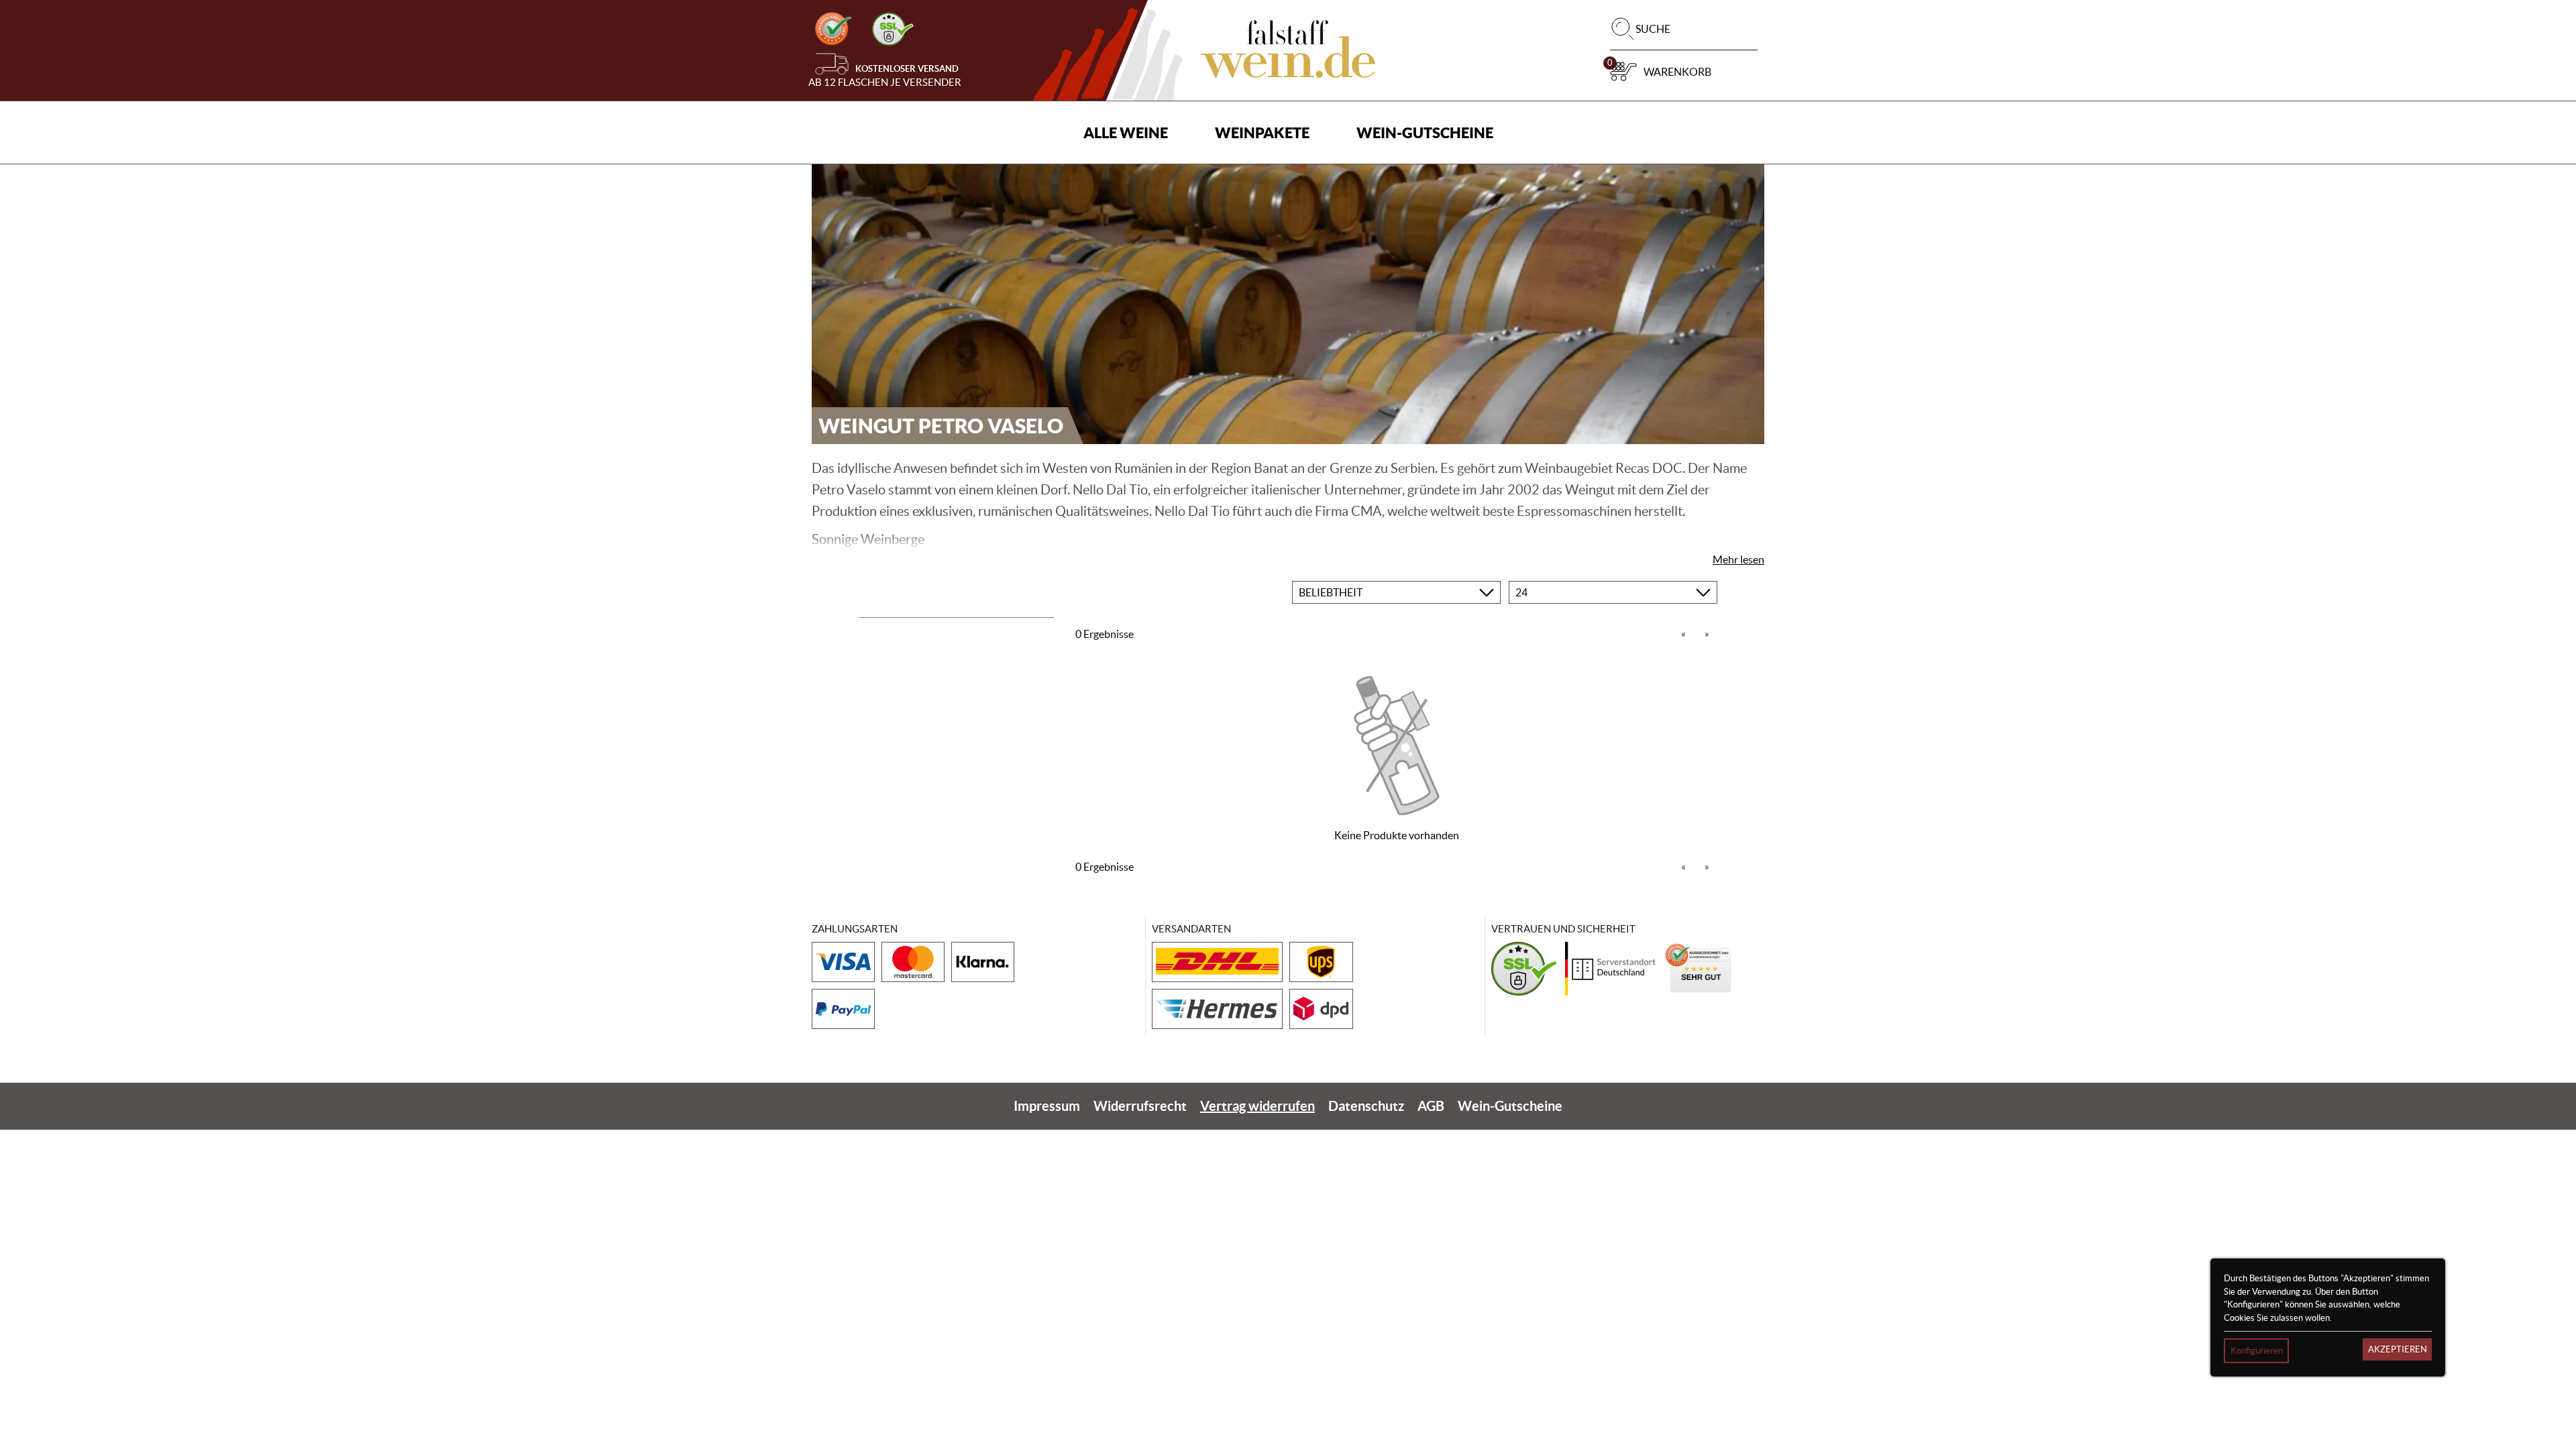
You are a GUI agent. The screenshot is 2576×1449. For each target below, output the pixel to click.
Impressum (1047, 1106)
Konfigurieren (2257, 1351)
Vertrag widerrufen (1257, 1106)
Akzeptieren (2398, 1349)
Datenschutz (1366, 1106)
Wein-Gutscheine (1425, 132)
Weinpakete (1262, 132)
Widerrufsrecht (1140, 1106)
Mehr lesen (1738, 559)
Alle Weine (1126, 132)
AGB (1431, 1106)
